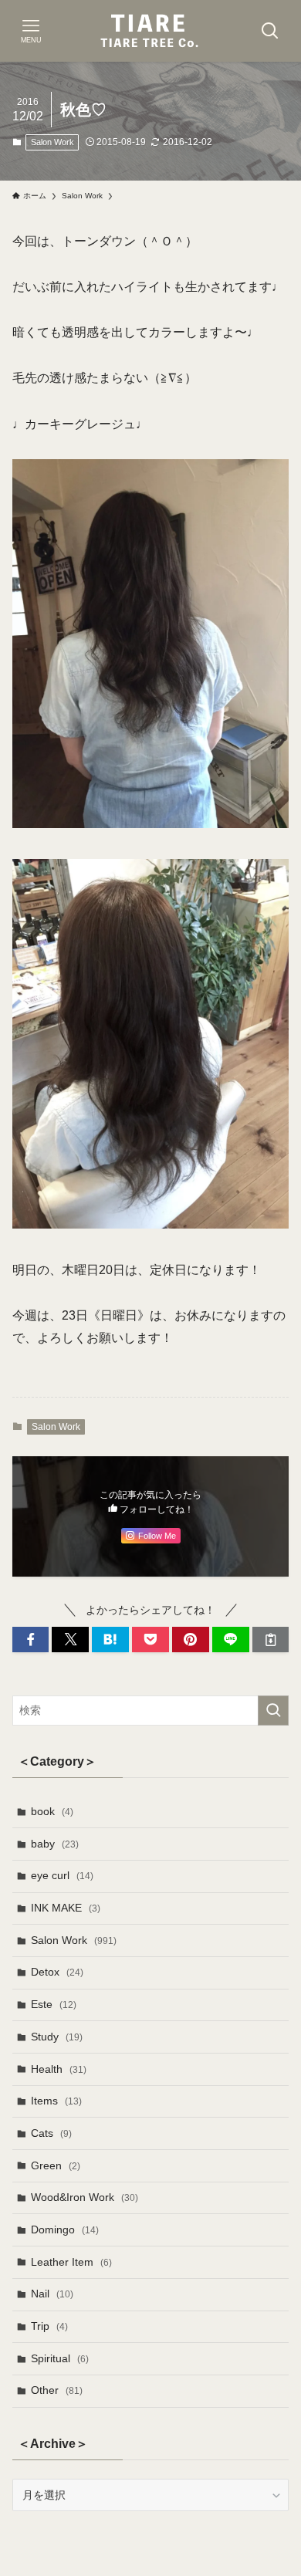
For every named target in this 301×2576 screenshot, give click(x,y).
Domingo (65, 2229)
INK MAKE (66, 1908)
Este (54, 2004)
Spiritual (60, 2358)
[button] (31, 1640)
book (52, 1811)
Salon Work (52, 142)
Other (57, 2390)
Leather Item (71, 2262)
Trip (49, 2326)
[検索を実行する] (273, 1710)
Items (56, 2101)
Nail (52, 2294)
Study (57, 2037)
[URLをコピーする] (271, 1640)
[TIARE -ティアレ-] (150, 31)
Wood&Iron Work (85, 2197)
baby (55, 1844)
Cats (51, 2133)
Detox (57, 1972)
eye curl (62, 1875)
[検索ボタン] (270, 31)
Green (56, 2165)
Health (59, 2069)
